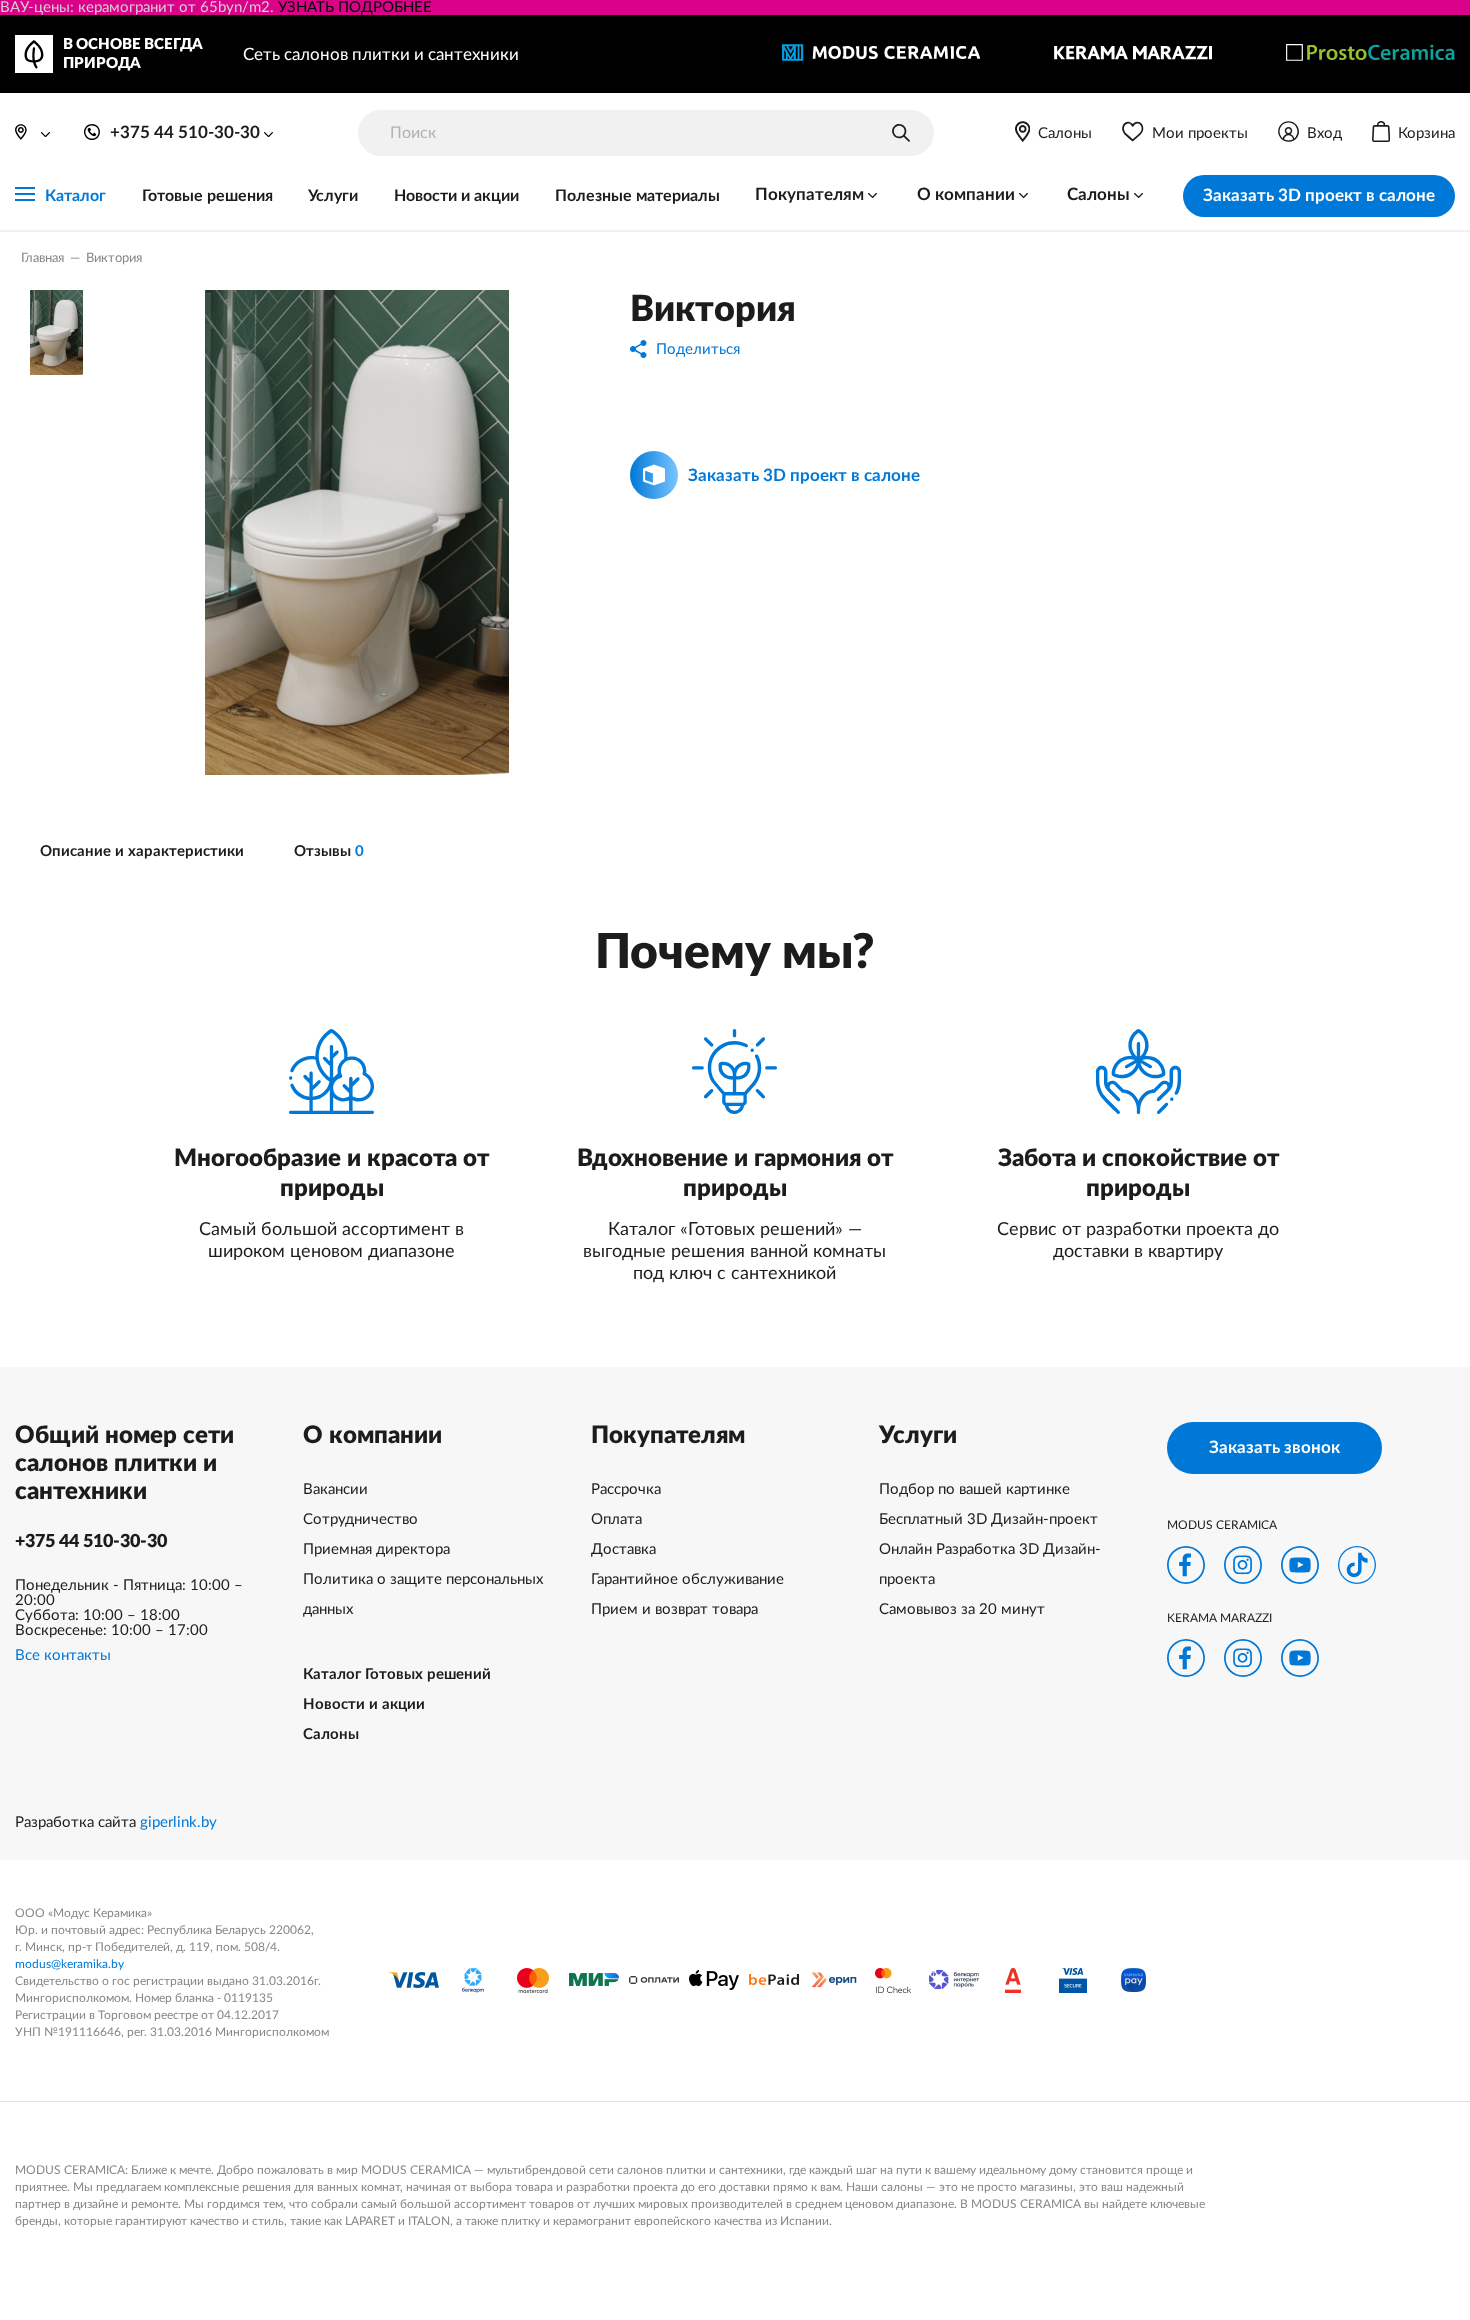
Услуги (333, 196)
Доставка (623, 1549)
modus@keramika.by (69, 1964)
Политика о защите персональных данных (423, 1594)
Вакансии (335, 1489)
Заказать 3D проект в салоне (1319, 195)
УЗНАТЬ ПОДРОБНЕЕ (355, 7)
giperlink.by (178, 1822)
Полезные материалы (637, 196)
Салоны (331, 1734)
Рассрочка (626, 1489)
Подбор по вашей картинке (974, 1489)
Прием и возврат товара (674, 1609)
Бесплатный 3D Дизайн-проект (988, 1519)
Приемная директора (376, 1549)
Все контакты (63, 1655)
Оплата (616, 1519)
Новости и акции (456, 196)
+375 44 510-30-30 (91, 1542)
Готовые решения (207, 196)
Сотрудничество (360, 1519)
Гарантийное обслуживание (687, 1579)
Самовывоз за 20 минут (962, 1609)
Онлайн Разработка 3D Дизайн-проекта (990, 1564)
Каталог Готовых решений (397, 1674)
